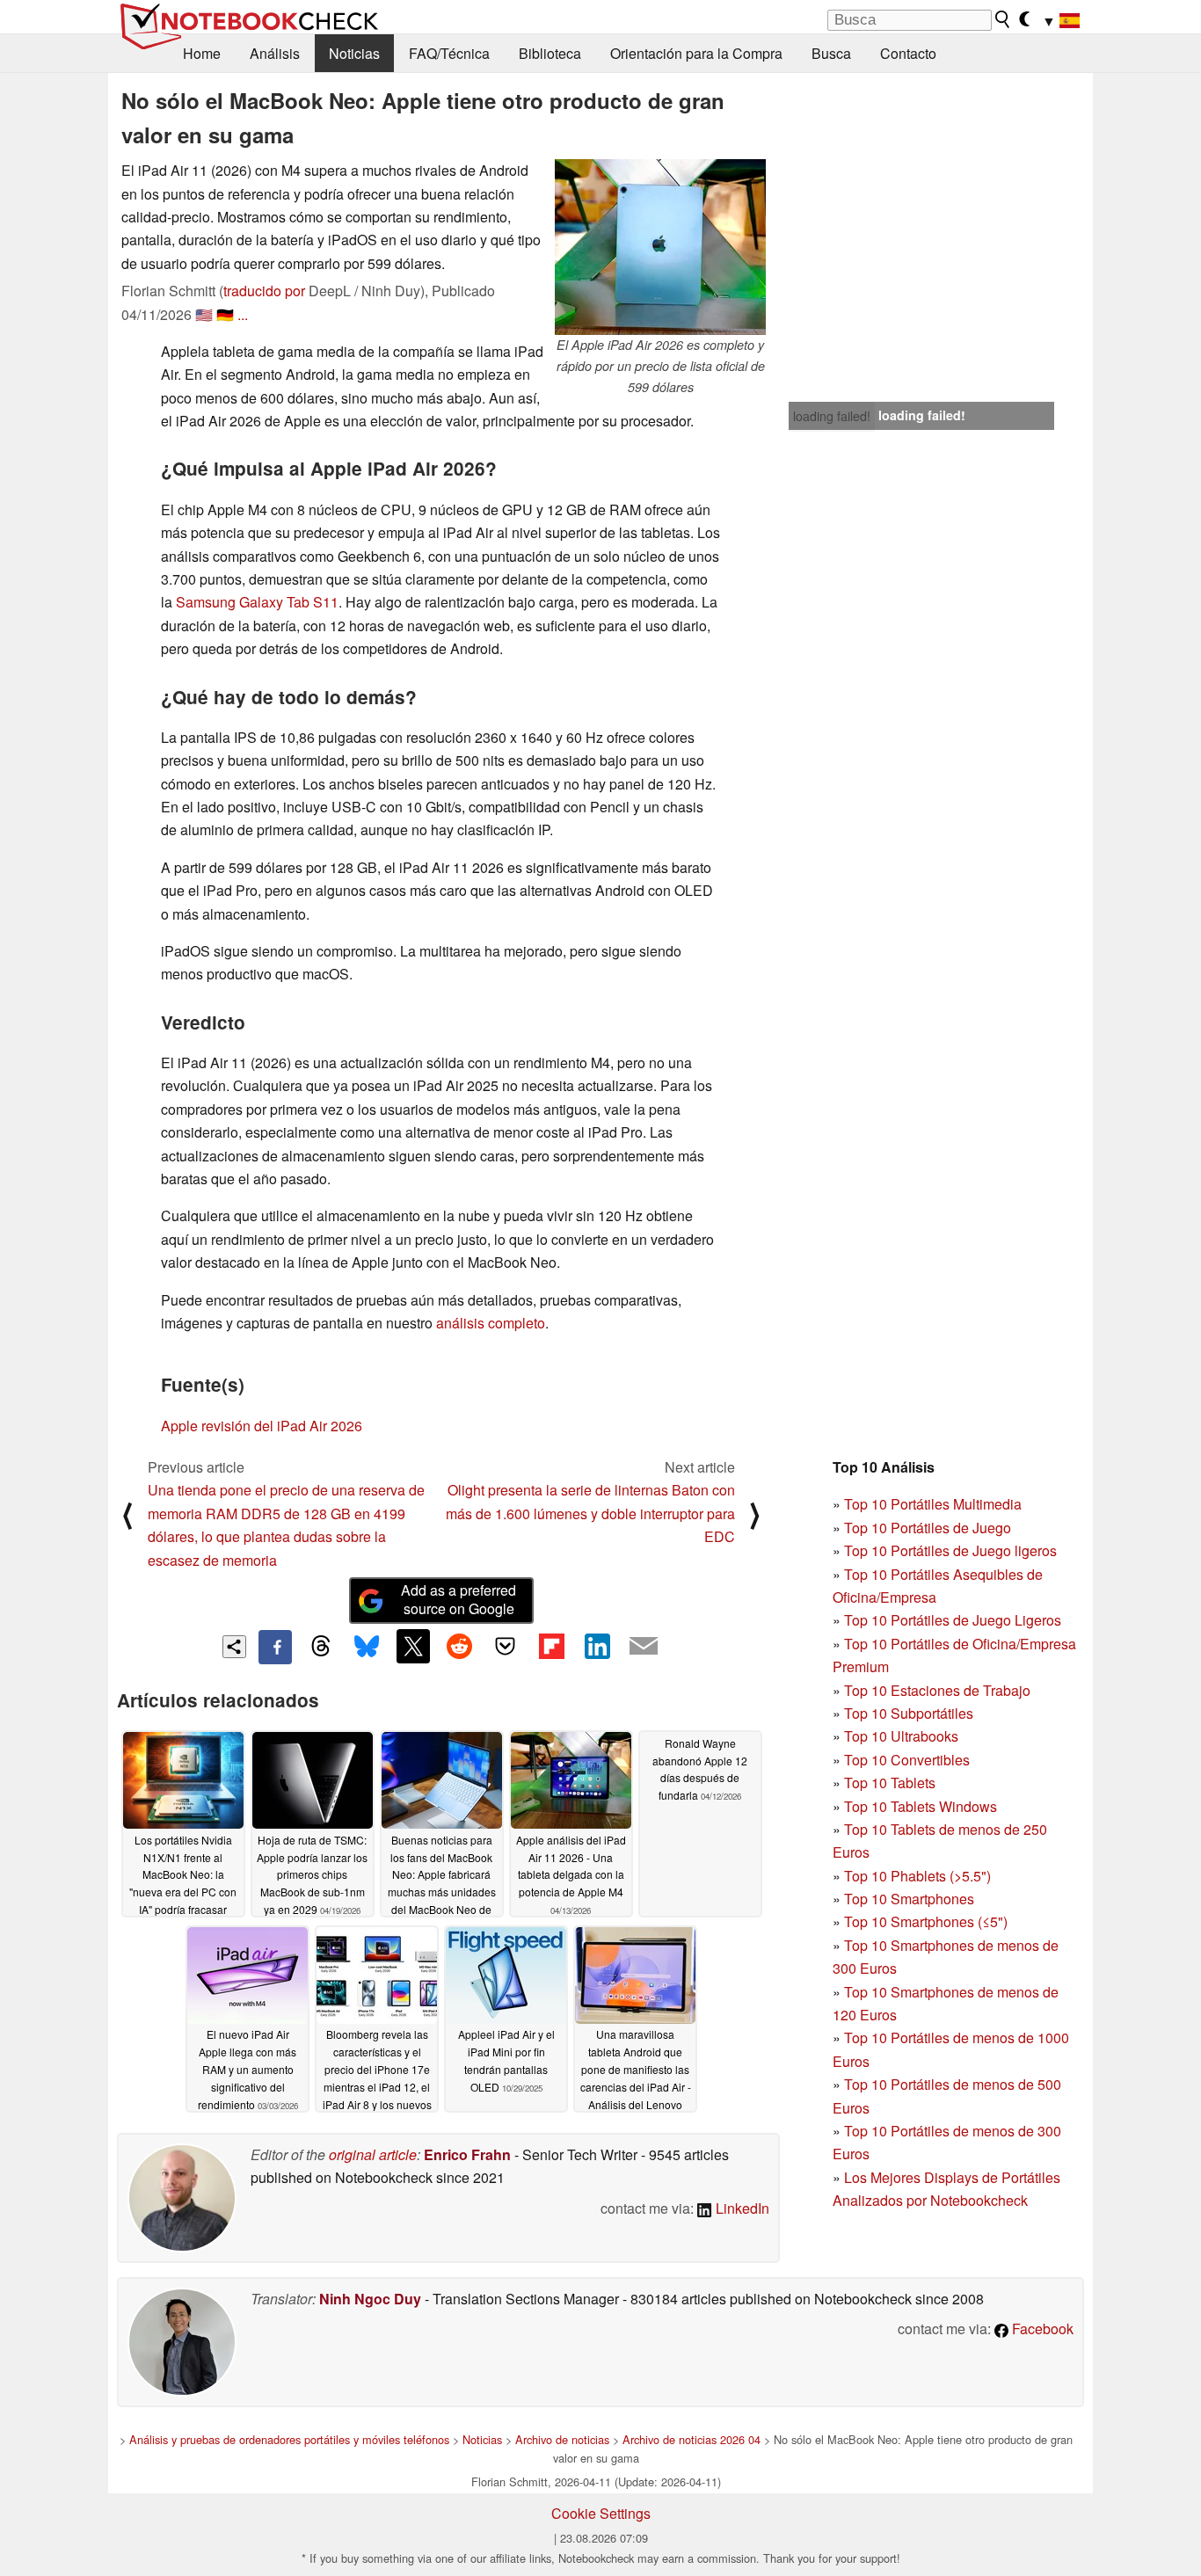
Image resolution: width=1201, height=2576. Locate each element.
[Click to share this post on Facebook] (275, 1647)
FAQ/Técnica (449, 53)
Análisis (275, 53)
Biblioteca (550, 53)
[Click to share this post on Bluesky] (367, 1647)
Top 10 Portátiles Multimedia (933, 1504)
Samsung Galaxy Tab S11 (257, 602)
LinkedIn (741, 2208)
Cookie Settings (601, 2513)
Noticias (354, 53)
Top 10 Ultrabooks (901, 1736)
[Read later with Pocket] (506, 1646)
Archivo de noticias (562, 2439)
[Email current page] (644, 1647)
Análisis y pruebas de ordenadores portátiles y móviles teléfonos (289, 2439)
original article (373, 2154)
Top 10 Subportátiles (909, 1713)
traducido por (264, 291)
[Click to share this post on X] (413, 1646)
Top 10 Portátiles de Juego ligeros (950, 1550)
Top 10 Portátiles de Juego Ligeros (953, 1620)
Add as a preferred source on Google (459, 1599)
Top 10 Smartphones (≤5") (926, 1921)
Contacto (908, 53)
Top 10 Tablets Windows (921, 1806)
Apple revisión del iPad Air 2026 (262, 1426)
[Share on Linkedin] (597, 1646)
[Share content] (234, 1647)
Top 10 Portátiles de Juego (928, 1528)
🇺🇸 (204, 314)
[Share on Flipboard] (551, 1646)
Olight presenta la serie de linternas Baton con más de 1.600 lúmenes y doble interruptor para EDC (590, 1513)
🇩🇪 (225, 314)
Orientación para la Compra (696, 53)
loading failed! (832, 416)
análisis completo (491, 1323)
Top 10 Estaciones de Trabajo (937, 1690)
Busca (831, 53)
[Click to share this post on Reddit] (459, 1646)
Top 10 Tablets (890, 1783)
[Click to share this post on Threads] (321, 1647)
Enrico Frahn (467, 2154)
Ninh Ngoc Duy (370, 2299)
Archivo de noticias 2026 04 (691, 2439)
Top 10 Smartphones (909, 1899)
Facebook (1041, 2329)
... (243, 314)
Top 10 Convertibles (907, 1760)
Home (202, 53)
